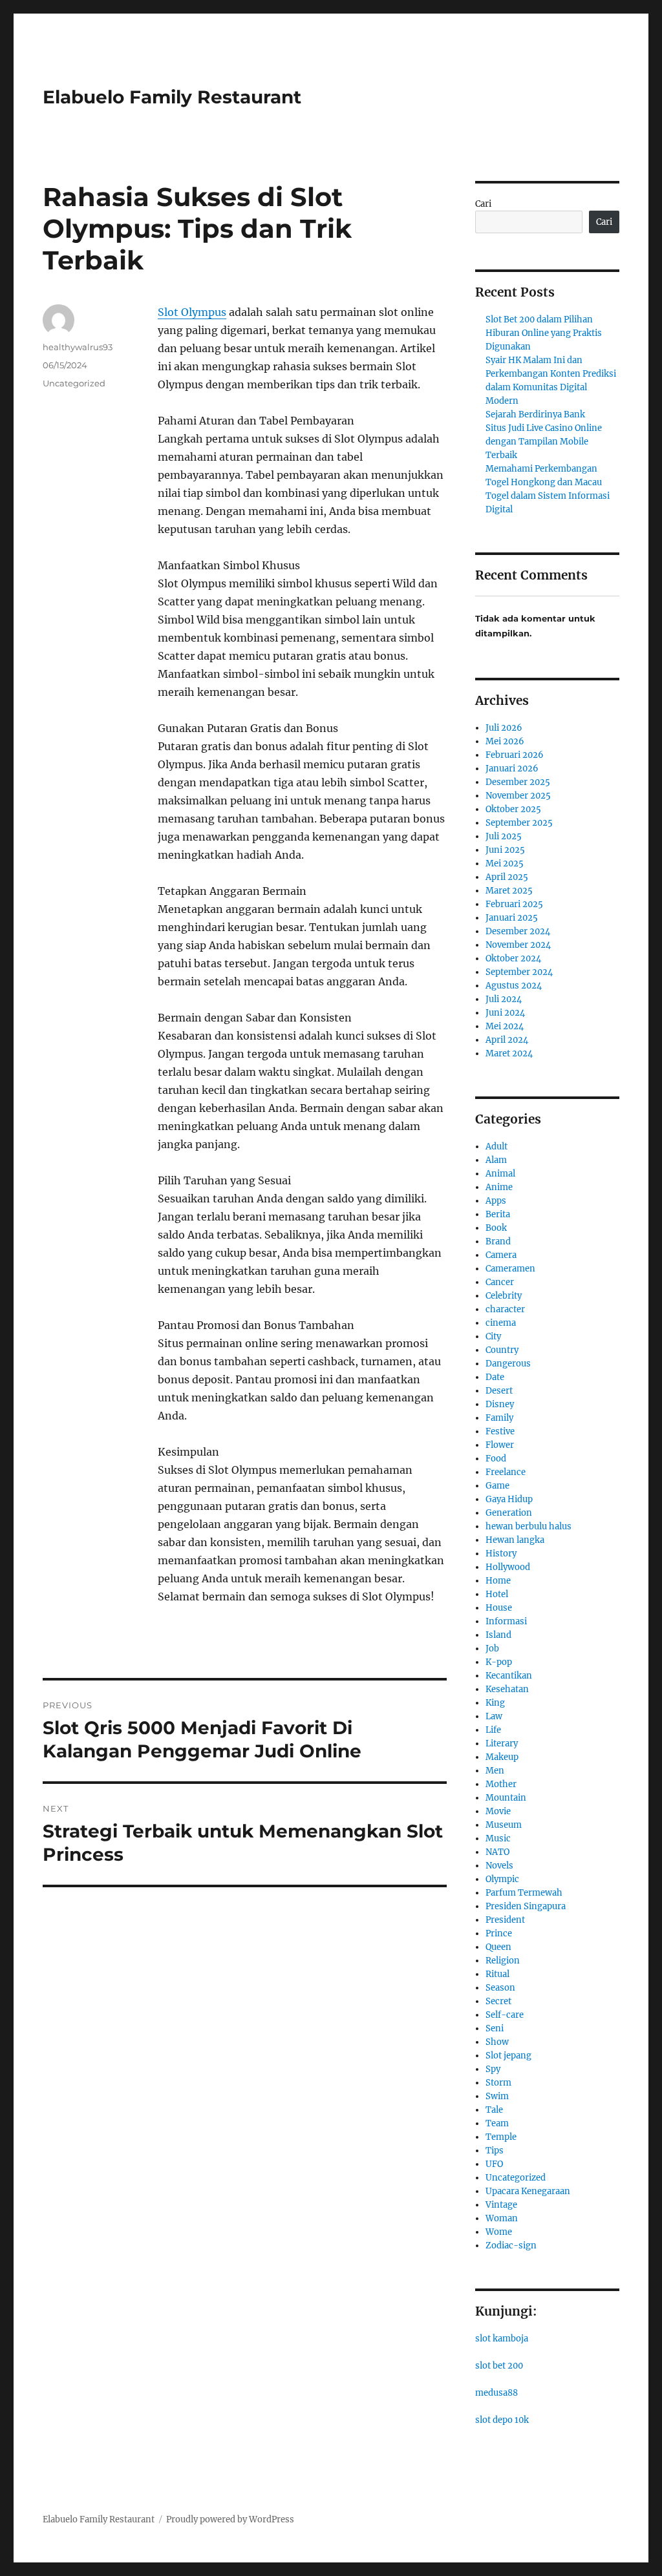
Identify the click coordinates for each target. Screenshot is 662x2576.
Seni (495, 2028)
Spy (493, 2069)
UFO (494, 2164)
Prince (499, 1933)
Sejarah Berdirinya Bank (535, 414)
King (495, 1703)
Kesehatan (507, 1689)
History (501, 1554)
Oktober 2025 (513, 809)
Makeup (502, 1757)
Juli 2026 (504, 728)
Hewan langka (515, 1540)
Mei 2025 (505, 864)
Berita (498, 1214)
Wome (499, 2232)
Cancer (500, 1282)
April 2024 (507, 1040)
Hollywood (508, 1567)
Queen (498, 1947)
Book (496, 1228)
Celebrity (504, 1296)
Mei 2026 (505, 741)
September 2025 (519, 823)
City (493, 1336)
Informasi (506, 1621)
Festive (500, 1431)
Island (498, 1635)
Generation (509, 1513)
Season (500, 1988)
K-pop (499, 1662)
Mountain (506, 1798)
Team (497, 2123)
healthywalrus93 (78, 347)
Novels (499, 1866)
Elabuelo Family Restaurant (172, 97)
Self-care (505, 2015)
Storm (498, 2083)
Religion (503, 1961)
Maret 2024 (509, 1053)
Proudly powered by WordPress (230, 2519)
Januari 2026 (512, 769)
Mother (501, 1784)
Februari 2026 (515, 755)
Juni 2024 (505, 1013)
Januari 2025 (512, 918)
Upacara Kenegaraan (528, 2191)
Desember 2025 (518, 782)
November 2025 (518, 796)
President (505, 1920)
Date (495, 1377)
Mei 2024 (505, 1026)
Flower (500, 1445)
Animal (500, 1174)
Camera (501, 1255)
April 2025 (507, 877)
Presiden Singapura (526, 1906)
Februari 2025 (514, 904)
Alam (496, 1160)
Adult (496, 1147)
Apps (496, 1201)
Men (495, 1771)
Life (493, 1730)
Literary (502, 1744)
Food (496, 1459)
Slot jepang (508, 2056)
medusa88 (496, 2393)
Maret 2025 (509, 891)
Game (497, 1486)
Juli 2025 (504, 836)
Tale (494, 2110)
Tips (495, 2151)
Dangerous (508, 1364)
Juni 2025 (505, 850)
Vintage (501, 2205)
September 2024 (519, 972)
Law (494, 1716)
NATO (497, 1852)
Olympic (502, 1879)
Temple (501, 2137)
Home (498, 1581)
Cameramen (510, 1269)
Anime (499, 1187)
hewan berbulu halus (529, 1526)
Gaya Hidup (509, 1499)
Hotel (497, 1594)
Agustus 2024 (514, 986)
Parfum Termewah (524, 1893)
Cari (483, 204)
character (505, 1309)
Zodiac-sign (511, 2246)
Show (497, 2042)
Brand (498, 1241)
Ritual (497, 1974)
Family (499, 1418)
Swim (497, 2096)
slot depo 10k (502, 2420)
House (499, 1608)
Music (498, 1838)
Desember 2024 (518, 931)
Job (492, 1649)
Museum (504, 1825)
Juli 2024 (504, 999)
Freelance (506, 1472)
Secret (498, 2001)
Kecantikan (509, 1676)
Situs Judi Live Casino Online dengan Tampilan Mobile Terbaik (544, 442)
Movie (498, 1811)
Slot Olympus (192, 312)
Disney (500, 1404)
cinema (501, 1323)
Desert (499, 1391)
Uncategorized (74, 383)
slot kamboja (502, 2339)
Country (502, 1350)
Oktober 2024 (513, 958)
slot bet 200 (499, 2366)
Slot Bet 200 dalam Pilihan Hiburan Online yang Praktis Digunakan (544, 333)
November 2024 (518, 945)
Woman (502, 2218)
